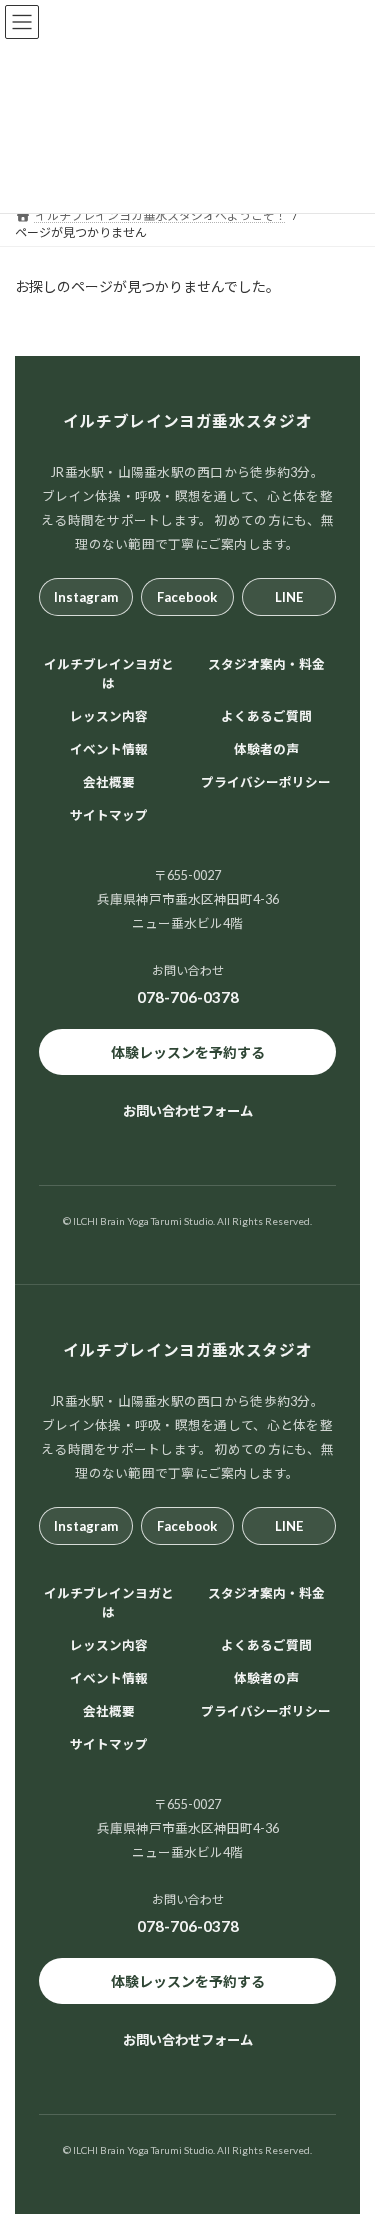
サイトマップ (109, 815)
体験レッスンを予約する (188, 1051)
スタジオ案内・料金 (266, 664)
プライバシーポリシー (266, 782)
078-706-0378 (188, 997)
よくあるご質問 (266, 716)
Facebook (187, 596)
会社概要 (109, 782)
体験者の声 (266, 749)
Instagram (86, 596)
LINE (289, 596)
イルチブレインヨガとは (109, 674)
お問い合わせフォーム (188, 1111)
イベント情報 (109, 749)
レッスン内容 (109, 716)
